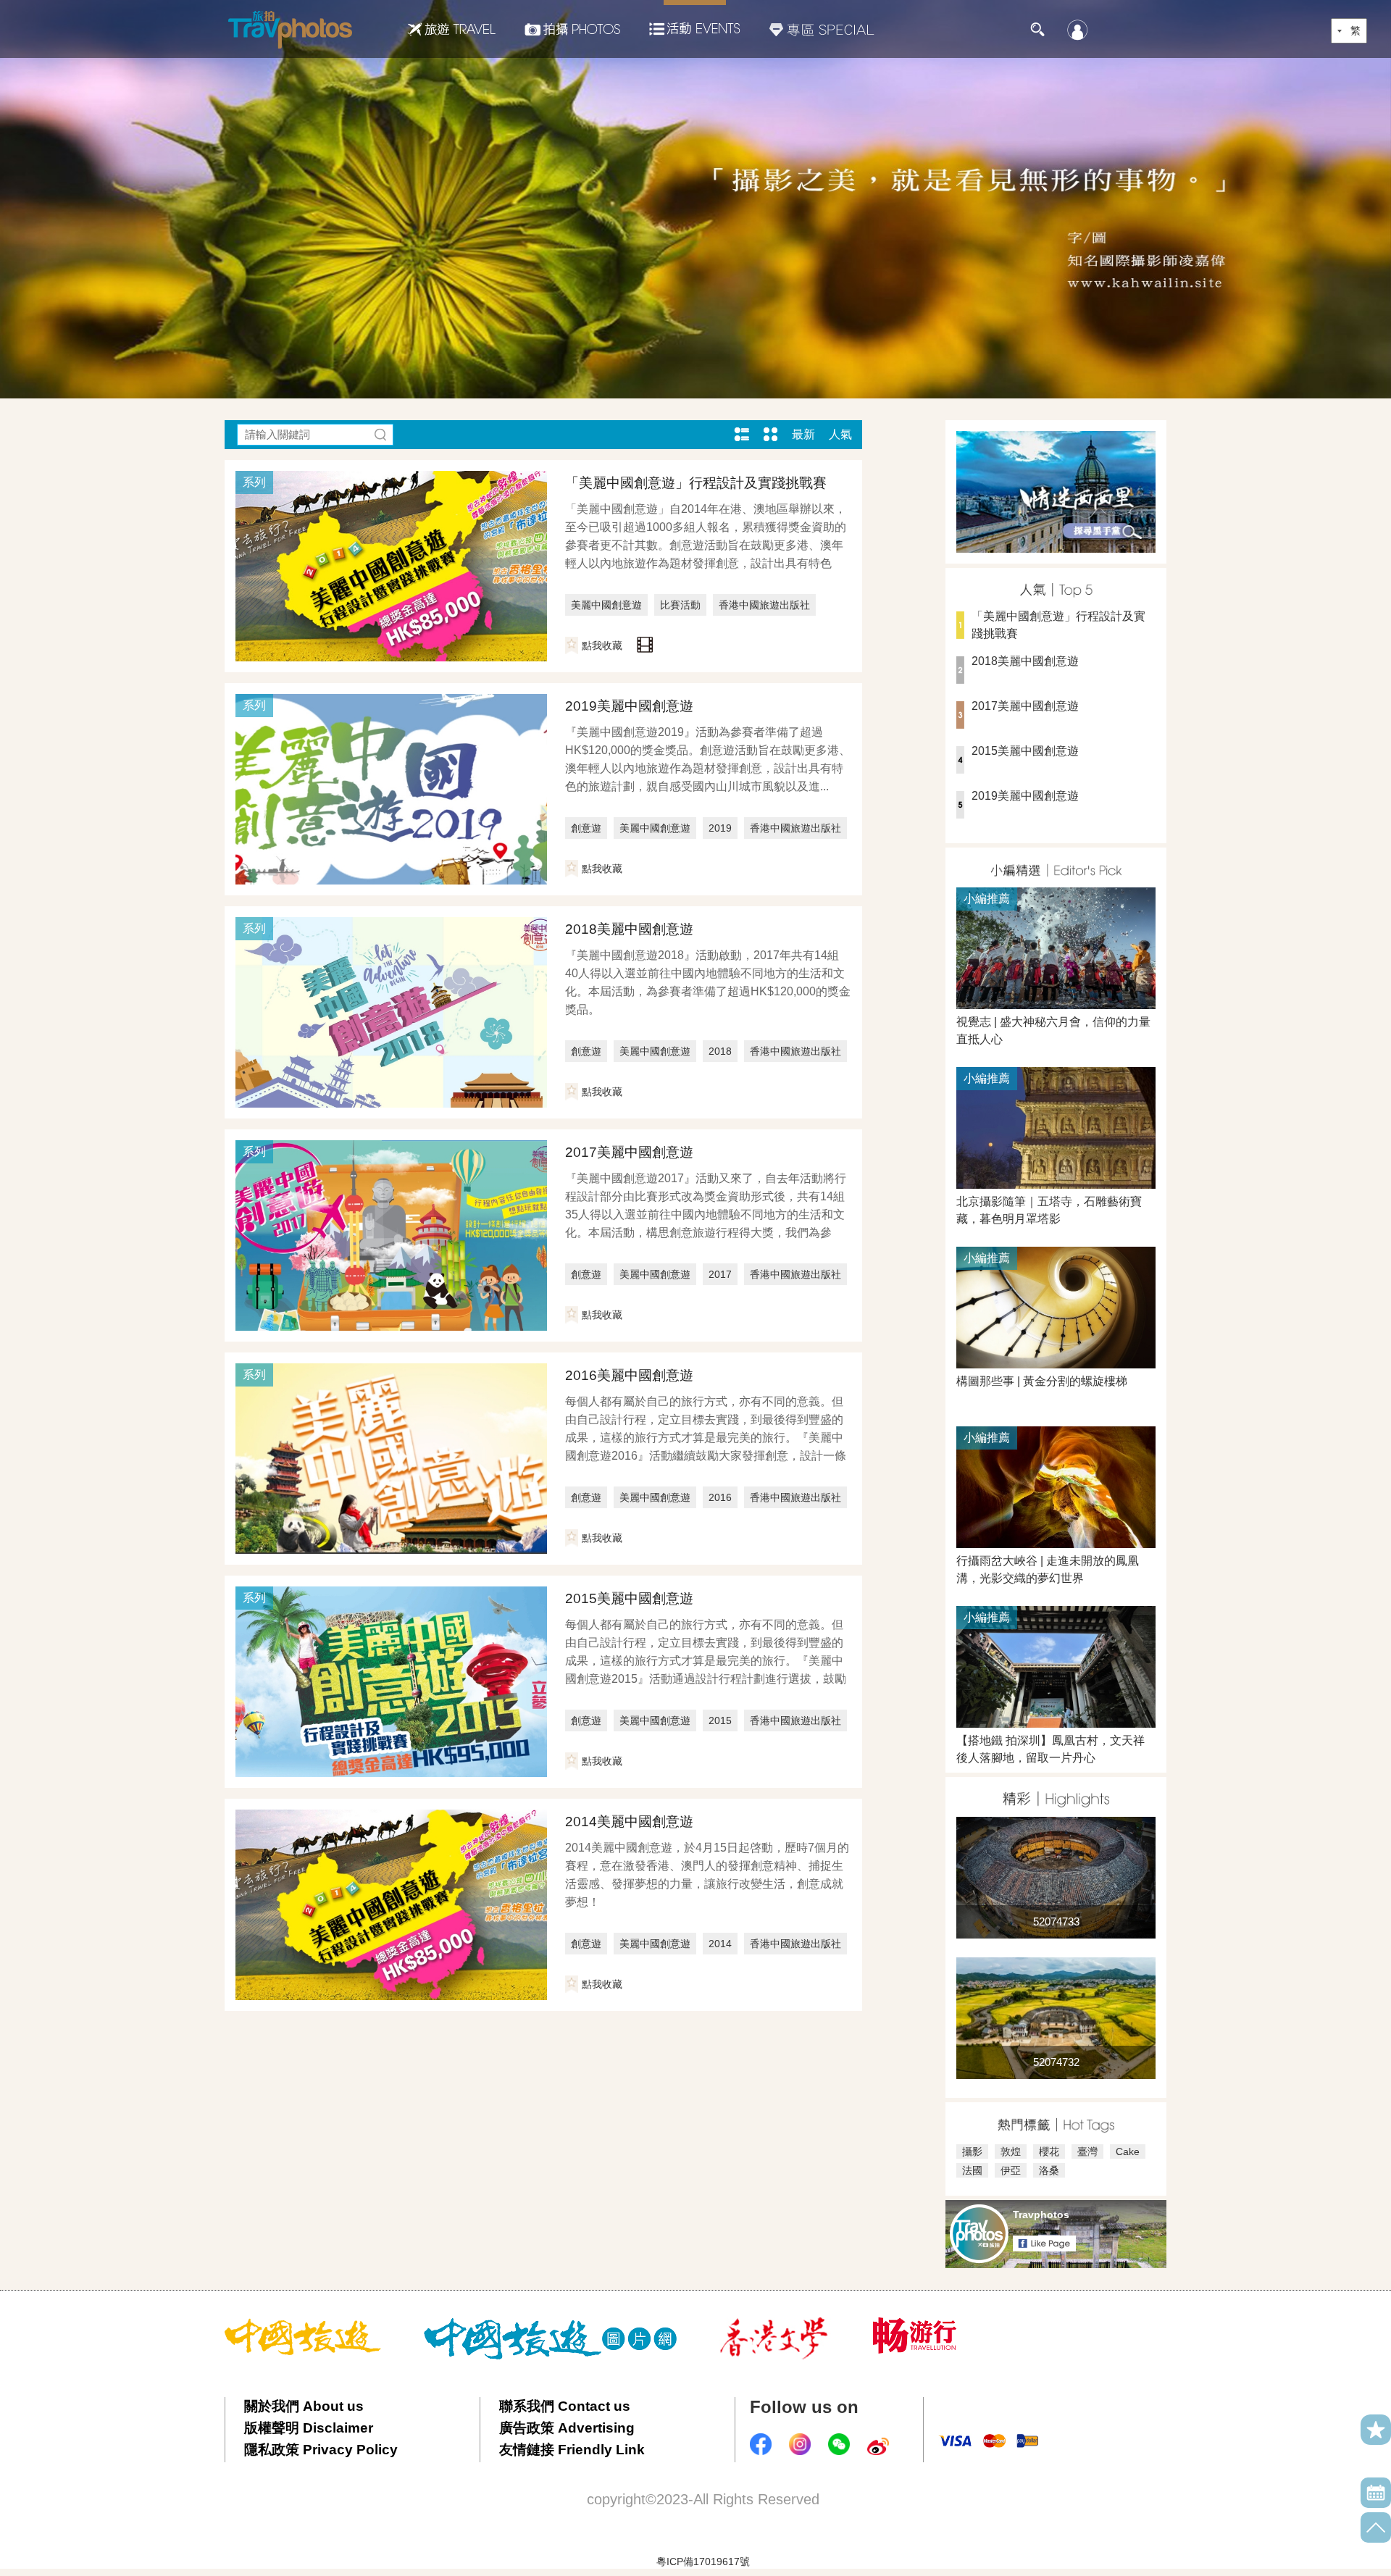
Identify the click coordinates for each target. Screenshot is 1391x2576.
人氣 (840, 434)
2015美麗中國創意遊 (629, 1598)
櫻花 (1049, 2151)
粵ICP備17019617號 (703, 2562)
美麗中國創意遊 (606, 605)
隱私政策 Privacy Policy (321, 2450)
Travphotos (1041, 2215)
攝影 (972, 2151)
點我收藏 (602, 645)
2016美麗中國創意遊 (629, 1375)
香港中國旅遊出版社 (764, 605)
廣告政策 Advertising (567, 2428)
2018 (720, 1051)
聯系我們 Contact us (565, 2406)
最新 (803, 434)
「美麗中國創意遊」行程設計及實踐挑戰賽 (696, 483)
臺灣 (1087, 2151)
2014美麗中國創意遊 (629, 1822)
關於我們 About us (304, 2406)
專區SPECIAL (822, 29)
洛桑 (1049, 2170)
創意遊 (586, 828)
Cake (1128, 2151)
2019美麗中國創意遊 (629, 706)
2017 (720, 1274)
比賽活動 (680, 605)
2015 (720, 1720)
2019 (720, 828)
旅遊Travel (451, 29)
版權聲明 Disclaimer (309, 2428)
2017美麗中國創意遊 (629, 1152)
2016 (720, 1497)
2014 (720, 1944)
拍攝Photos (572, 29)
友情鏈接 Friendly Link (572, 2450)
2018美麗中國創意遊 (629, 929)
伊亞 (1011, 2170)
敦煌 (1011, 2151)
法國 (972, 2170)
